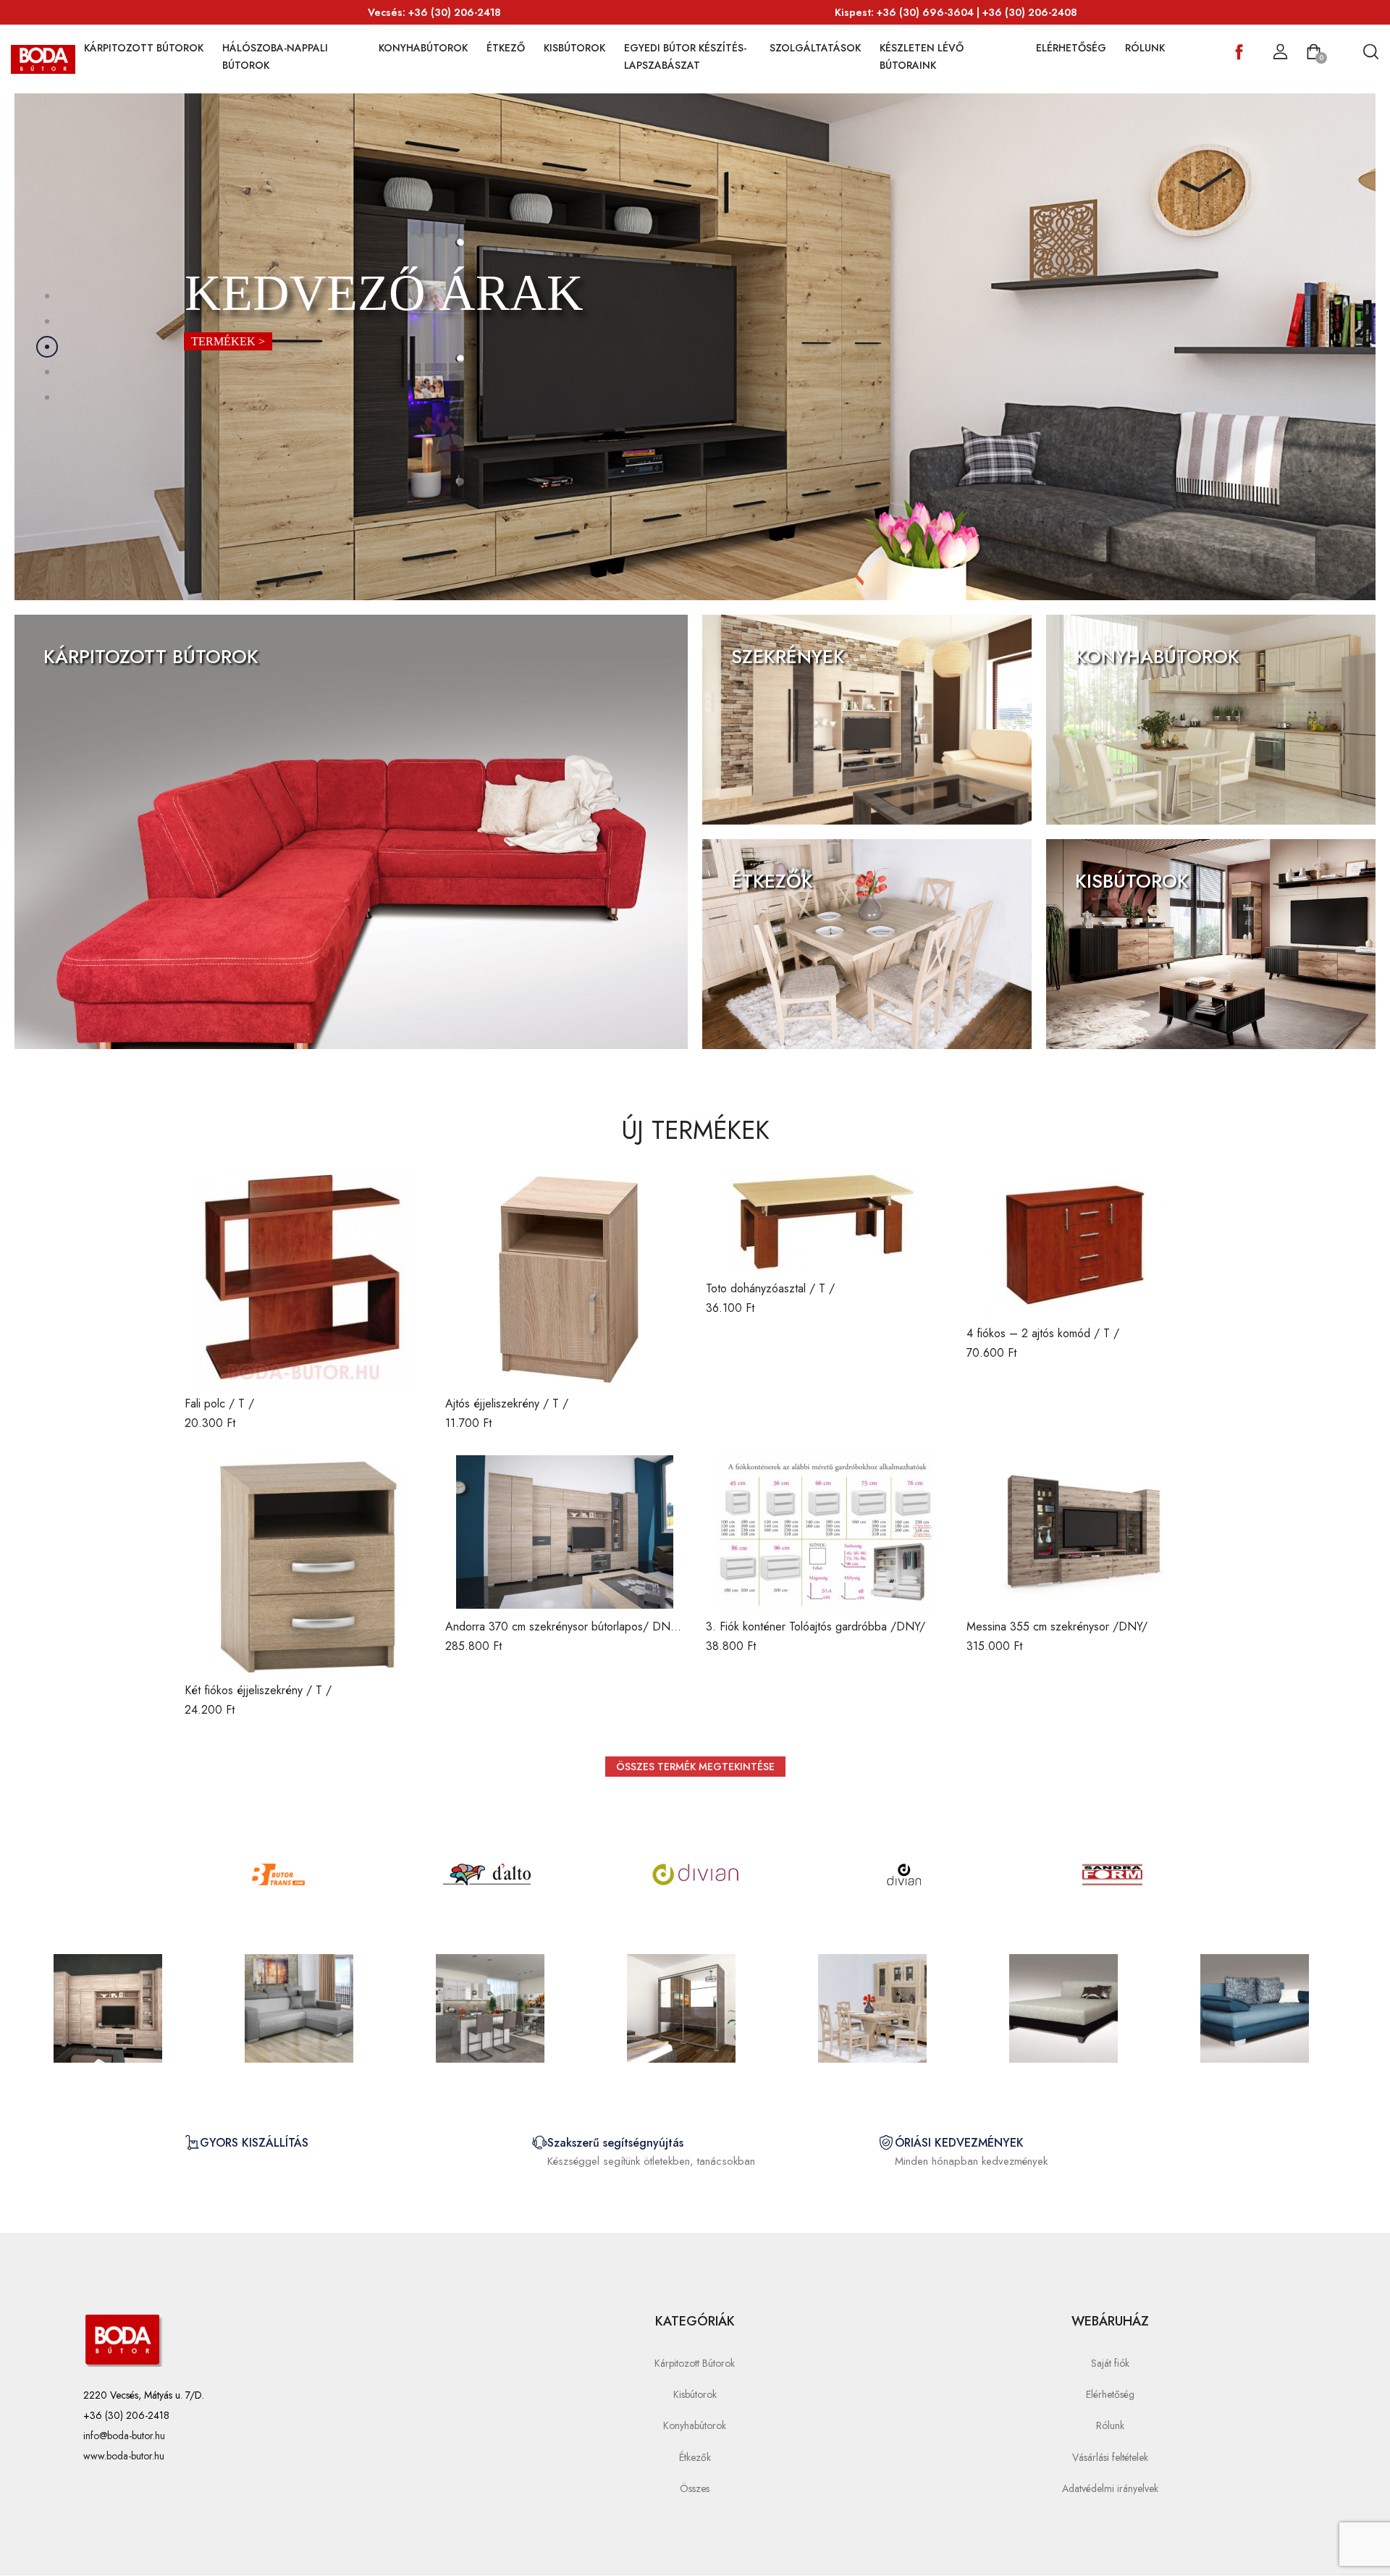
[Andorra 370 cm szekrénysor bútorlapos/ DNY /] (565, 1532)
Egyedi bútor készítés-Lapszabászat (685, 56)
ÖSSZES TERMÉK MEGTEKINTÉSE (695, 1767)
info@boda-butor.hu (124, 2436)
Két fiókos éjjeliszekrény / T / (258, 1690)
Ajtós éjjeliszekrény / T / (507, 1403)
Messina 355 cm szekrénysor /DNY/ (1057, 1626)
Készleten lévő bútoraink (922, 56)
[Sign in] (1280, 52)
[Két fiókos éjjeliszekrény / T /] (304, 1564)
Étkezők (695, 2457)
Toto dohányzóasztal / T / (770, 1288)
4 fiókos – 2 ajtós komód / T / (1043, 1333)
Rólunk (1145, 48)
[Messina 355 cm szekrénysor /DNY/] (1086, 1532)
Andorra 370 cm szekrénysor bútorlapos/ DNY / (561, 1634)
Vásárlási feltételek (1110, 2457)
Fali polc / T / (219, 1403)
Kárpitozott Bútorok (144, 48)
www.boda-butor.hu (124, 2456)
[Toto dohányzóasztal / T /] (825, 1220)
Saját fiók (1110, 2363)
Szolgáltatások (815, 48)
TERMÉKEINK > (89, 692)
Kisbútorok (574, 48)
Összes (695, 2488)
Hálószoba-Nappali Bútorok (275, 56)
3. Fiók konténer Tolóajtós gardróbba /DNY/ (816, 1626)
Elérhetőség (1071, 48)
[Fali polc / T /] (304, 1277)
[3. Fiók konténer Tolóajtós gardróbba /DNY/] (825, 1532)
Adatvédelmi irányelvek (1110, 2488)
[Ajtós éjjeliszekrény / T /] (565, 1277)
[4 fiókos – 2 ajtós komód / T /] (1086, 1242)
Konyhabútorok (423, 48)
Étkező (506, 48)
